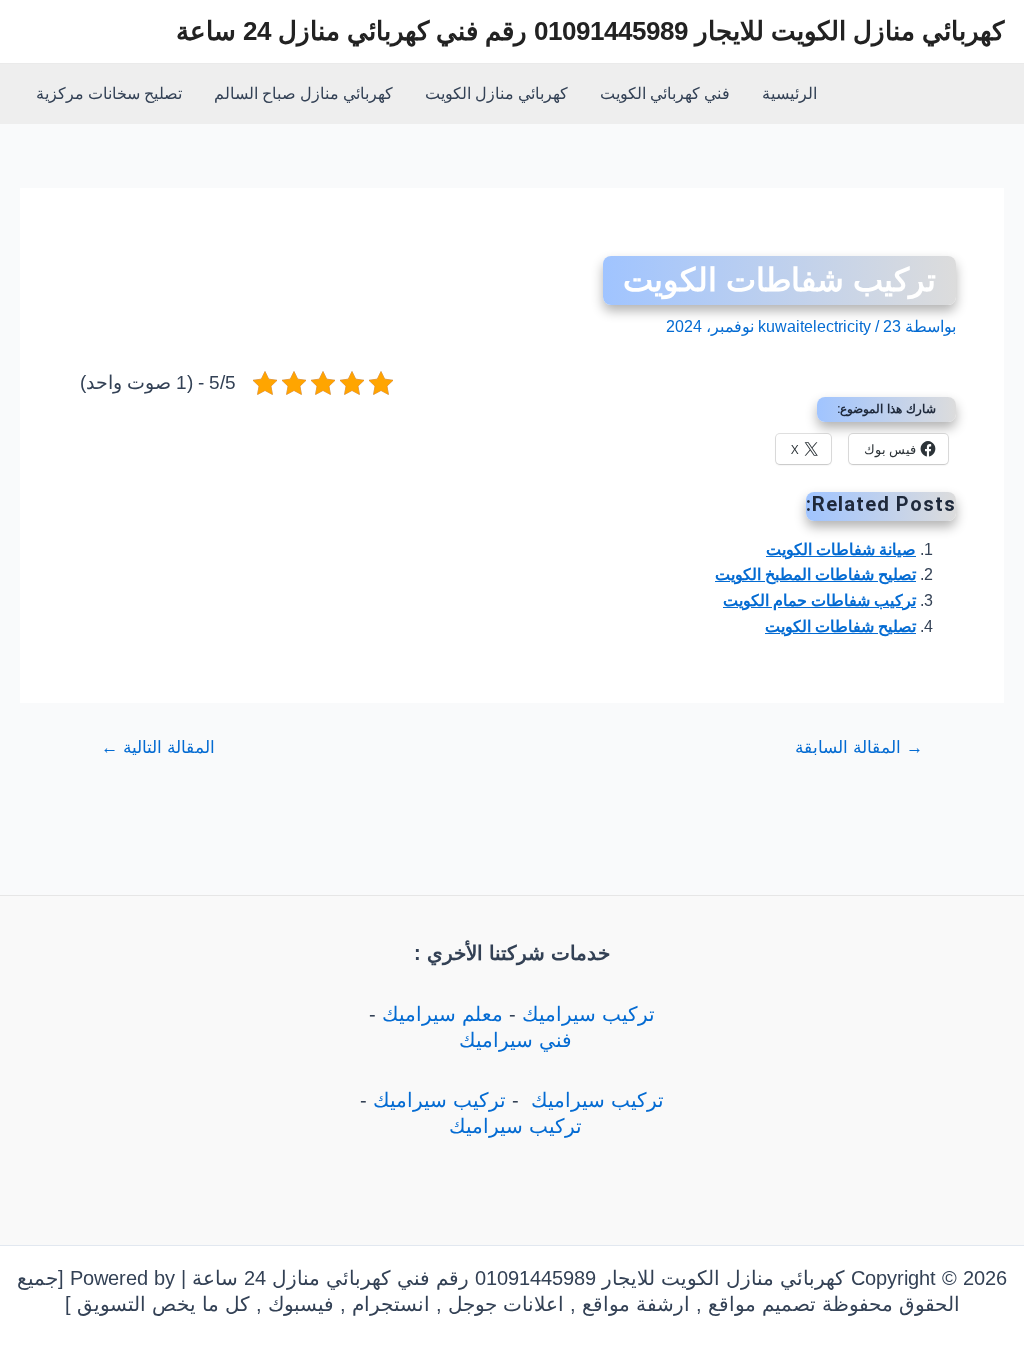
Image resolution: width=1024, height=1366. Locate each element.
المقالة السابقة (859, 747)
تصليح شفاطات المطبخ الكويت (815, 574)
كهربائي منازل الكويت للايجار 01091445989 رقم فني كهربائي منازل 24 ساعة (590, 31)
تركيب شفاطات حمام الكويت (819, 600)
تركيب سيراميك (588, 1014)
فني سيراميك (512, 1040)
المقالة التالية (158, 747)
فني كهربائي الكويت (665, 93)
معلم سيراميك (442, 1014)
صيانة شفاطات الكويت (841, 549)
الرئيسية (789, 93)
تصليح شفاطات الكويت (840, 626)
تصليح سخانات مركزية (109, 93)
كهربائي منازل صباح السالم (303, 93)
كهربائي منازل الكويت (496, 93)
